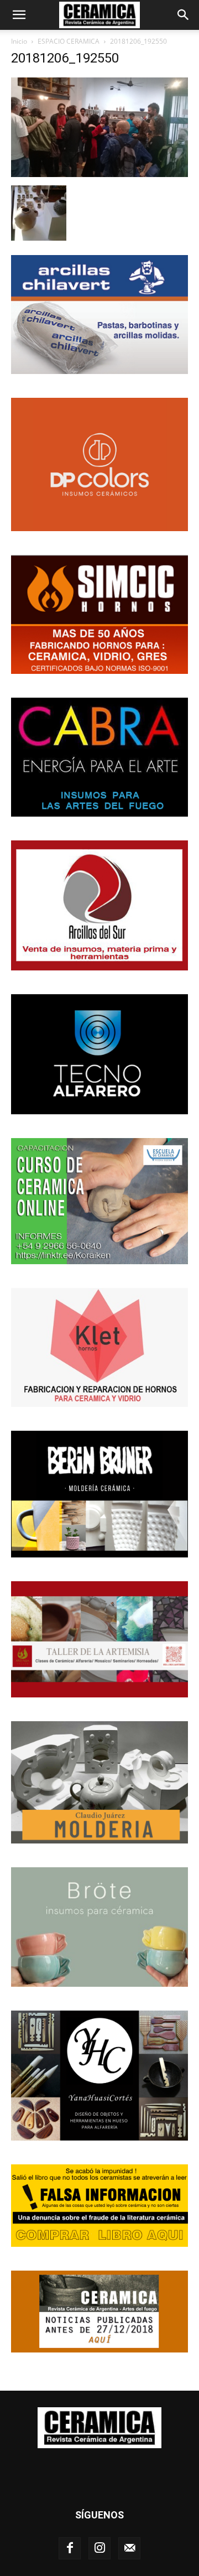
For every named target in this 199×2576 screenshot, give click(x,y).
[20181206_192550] (99, 174)
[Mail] (129, 2548)
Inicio (19, 41)
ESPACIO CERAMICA (69, 41)
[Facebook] (70, 2548)
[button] (19, 15)
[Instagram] (99, 2548)
